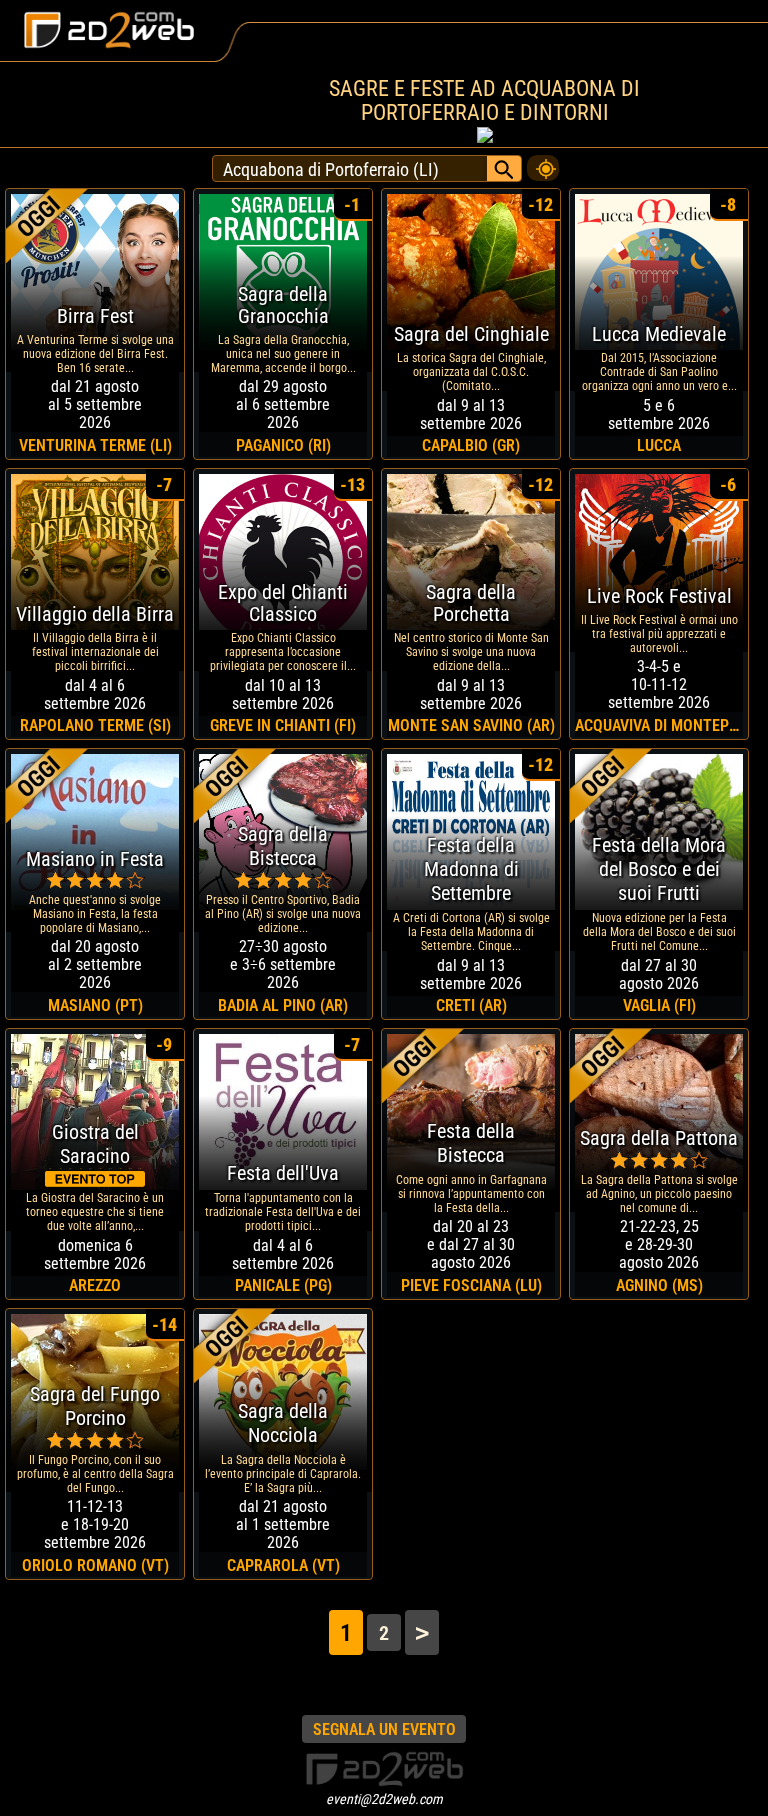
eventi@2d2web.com (384, 1799)
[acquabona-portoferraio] (543, 163)
